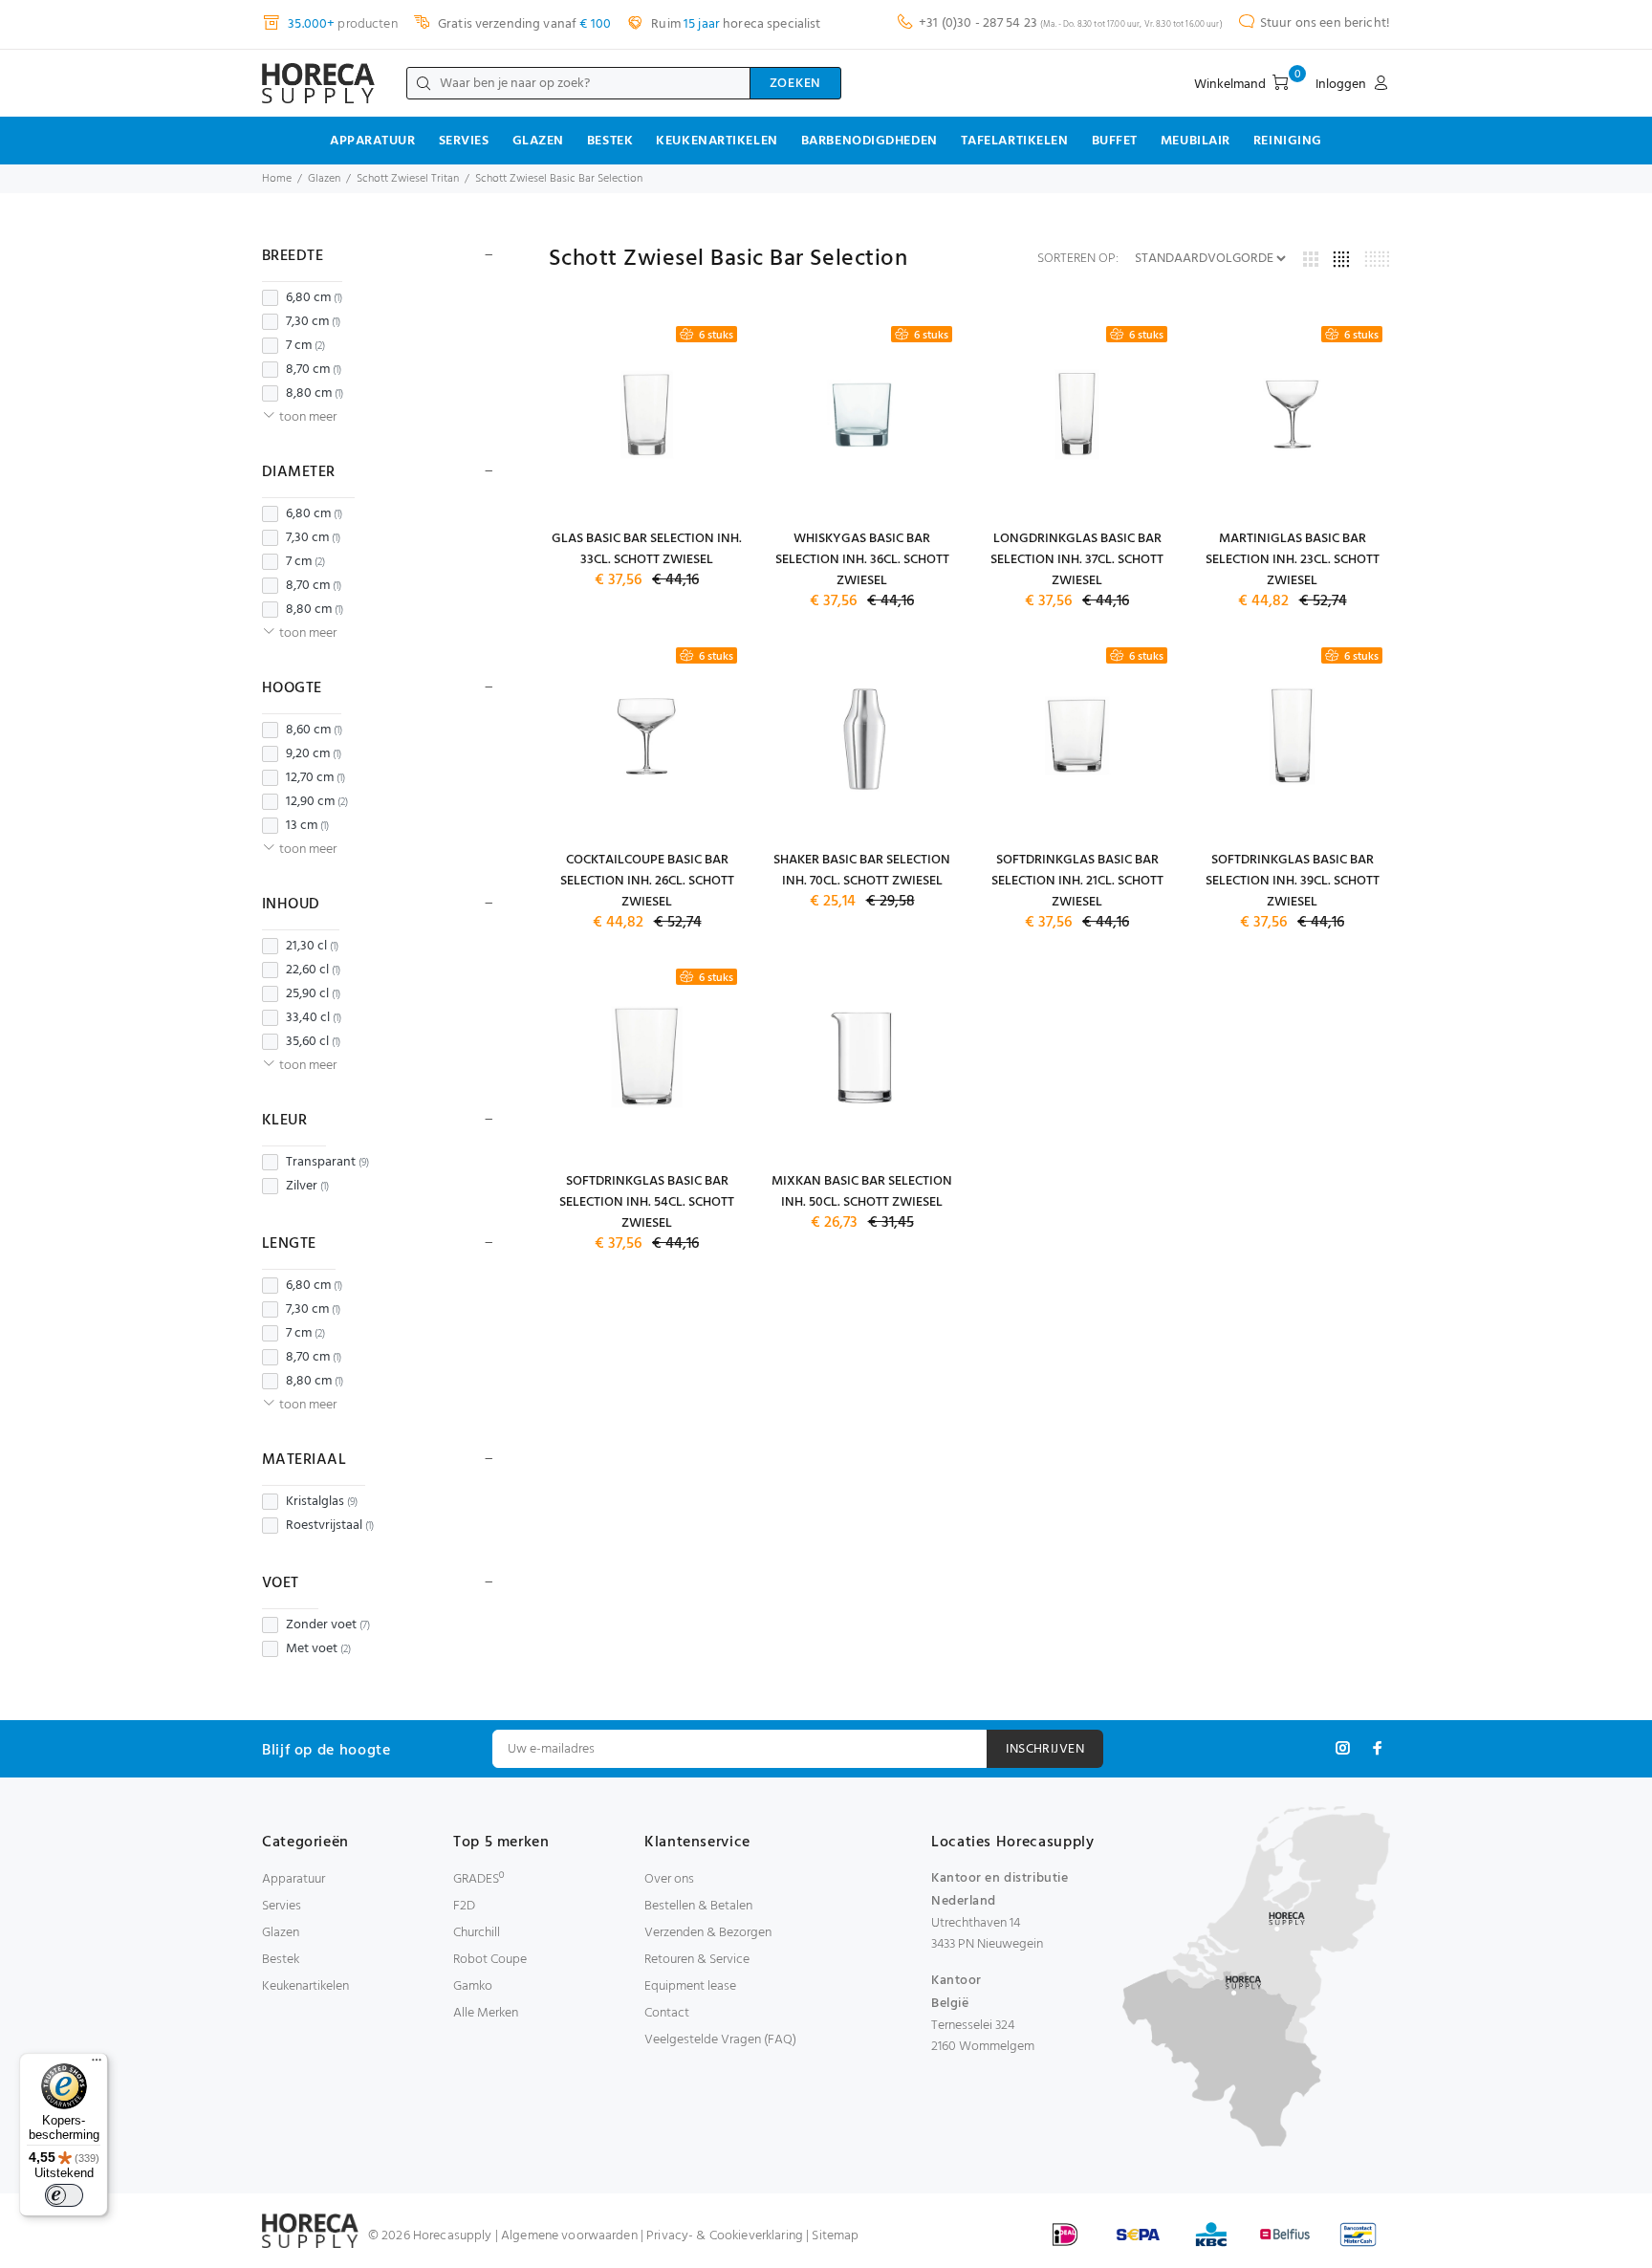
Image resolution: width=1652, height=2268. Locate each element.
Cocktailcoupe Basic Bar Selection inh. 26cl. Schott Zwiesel (647, 881)
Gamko (473, 1986)
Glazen (538, 141)
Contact (667, 2013)
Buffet (1115, 141)
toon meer (308, 417)
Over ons (669, 1879)
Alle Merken (486, 2013)
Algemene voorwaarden (569, 2236)
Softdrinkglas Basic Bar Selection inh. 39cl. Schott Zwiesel (1293, 881)
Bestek (610, 141)
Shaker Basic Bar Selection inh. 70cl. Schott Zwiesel (862, 871)
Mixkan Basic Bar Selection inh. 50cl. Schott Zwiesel (862, 1192)
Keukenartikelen (717, 141)
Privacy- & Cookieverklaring (725, 2236)
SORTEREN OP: (1078, 259)
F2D (464, 1906)
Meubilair (1196, 141)
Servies (464, 141)
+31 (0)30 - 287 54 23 (978, 23)
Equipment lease (690, 1986)
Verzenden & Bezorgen (708, 1933)
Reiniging (1288, 141)
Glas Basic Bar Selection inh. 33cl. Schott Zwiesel (647, 549)
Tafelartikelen (1015, 141)
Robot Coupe (490, 1960)
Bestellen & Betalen (698, 1906)
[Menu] (97, 2064)
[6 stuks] (647, 414)
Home (277, 179)
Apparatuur (373, 141)
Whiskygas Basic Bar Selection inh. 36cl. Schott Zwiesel (862, 560)
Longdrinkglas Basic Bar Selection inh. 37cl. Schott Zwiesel (1077, 560)
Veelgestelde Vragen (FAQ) (720, 2040)
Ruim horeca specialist (734, 24)
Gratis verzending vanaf (523, 24)
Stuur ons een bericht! (1325, 23)
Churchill (477, 1933)
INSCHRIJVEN (1045, 1749)
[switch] (64, 2195)
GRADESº (478, 1879)
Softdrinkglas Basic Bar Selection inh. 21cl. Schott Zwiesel (1077, 881)
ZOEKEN (795, 84)
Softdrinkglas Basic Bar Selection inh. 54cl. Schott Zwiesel (647, 1202)
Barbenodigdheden (869, 141)
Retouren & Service (697, 1960)
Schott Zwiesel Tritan (408, 179)
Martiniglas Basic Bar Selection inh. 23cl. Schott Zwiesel (1293, 560)
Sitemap (835, 2236)
